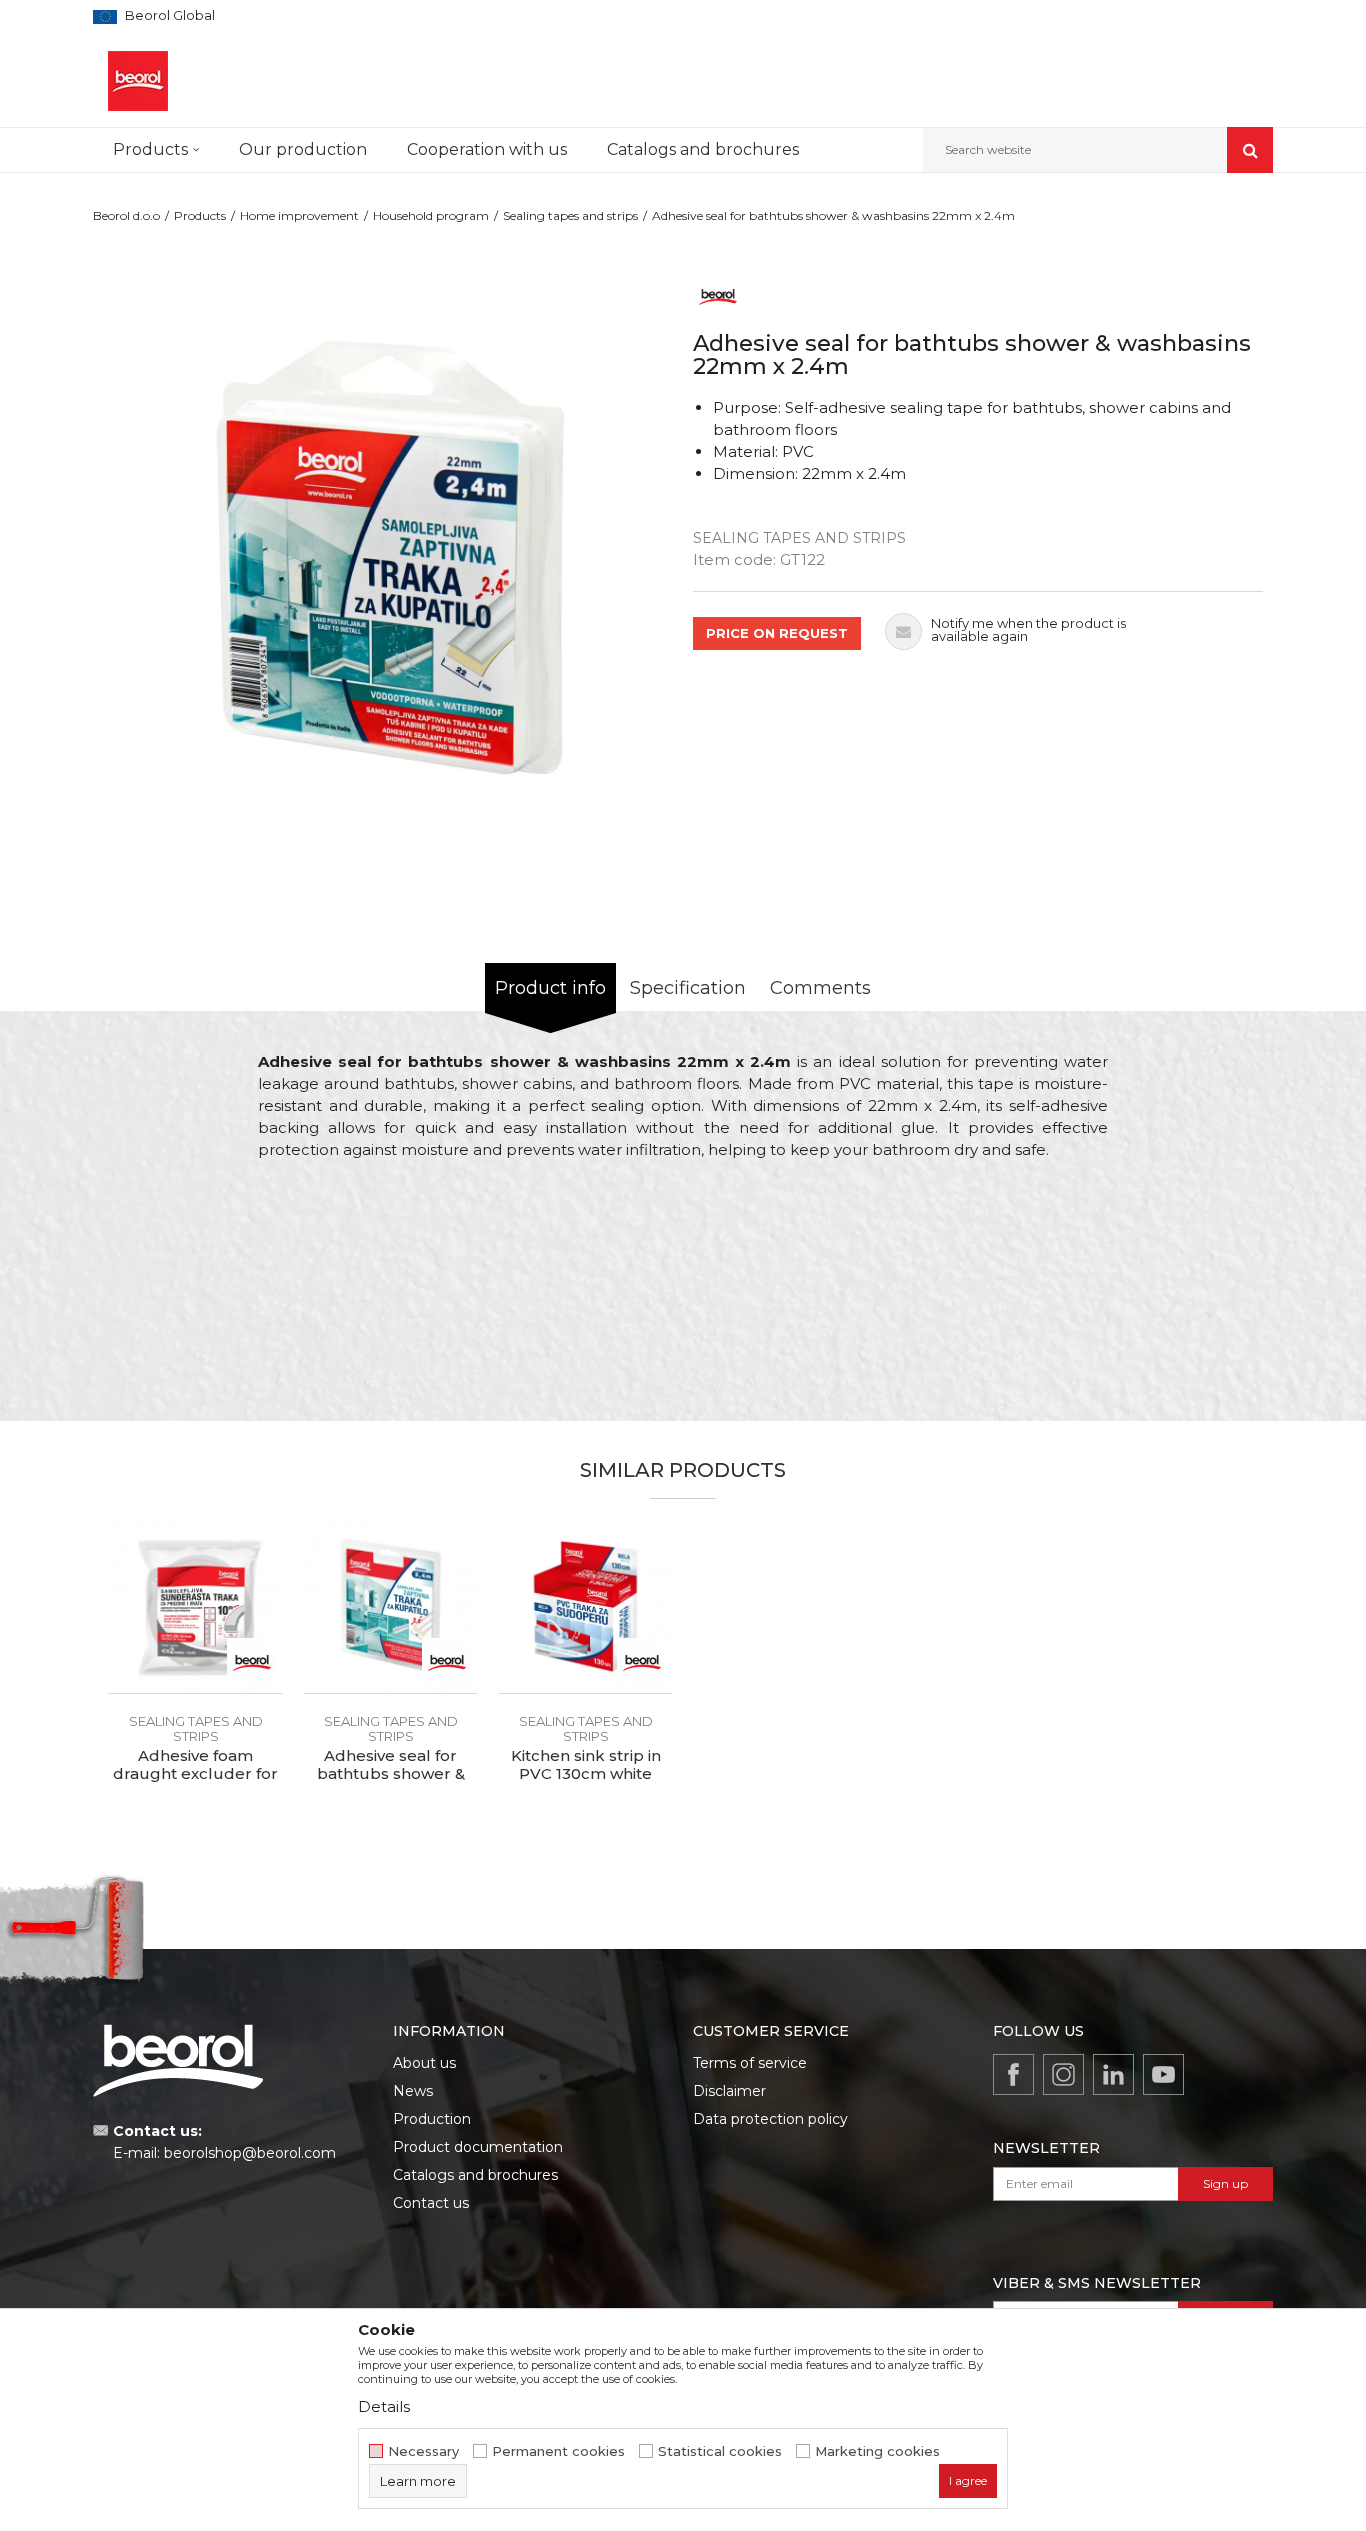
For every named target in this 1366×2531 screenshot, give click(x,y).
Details (384, 2406)
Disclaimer (729, 2091)
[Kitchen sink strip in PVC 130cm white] (585, 1606)
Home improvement (299, 215)
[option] (388, 558)
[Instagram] (1063, 2074)
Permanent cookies (558, 2451)
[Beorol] (718, 295)
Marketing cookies (877, 2451)
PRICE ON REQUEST (777, 633)
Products (200, 215)
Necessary (423, 2451)
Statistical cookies (720, 2451)
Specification (688, 988)
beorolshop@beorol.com (250, 2153)
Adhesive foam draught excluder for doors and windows (195, 1774)
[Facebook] (1013, 2074)
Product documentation (478, 2147)
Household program (431, 215)
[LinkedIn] (1113, 2074)
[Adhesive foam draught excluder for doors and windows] (195, 1606)
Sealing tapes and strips (570, 215)
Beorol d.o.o (126, 215)
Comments (820, 988)
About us (424, 2063)
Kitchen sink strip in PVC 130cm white (586, 1765)
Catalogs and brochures (475, 2175)
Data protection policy (770, 2119)
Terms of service (750, 2063)
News (413, 2091)
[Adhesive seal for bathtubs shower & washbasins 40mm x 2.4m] (390, 1606)
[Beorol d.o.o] (138, 81)
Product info (550, 988)
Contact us (431, 2203)
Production (432, 2119)
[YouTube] (1163, 2074)
